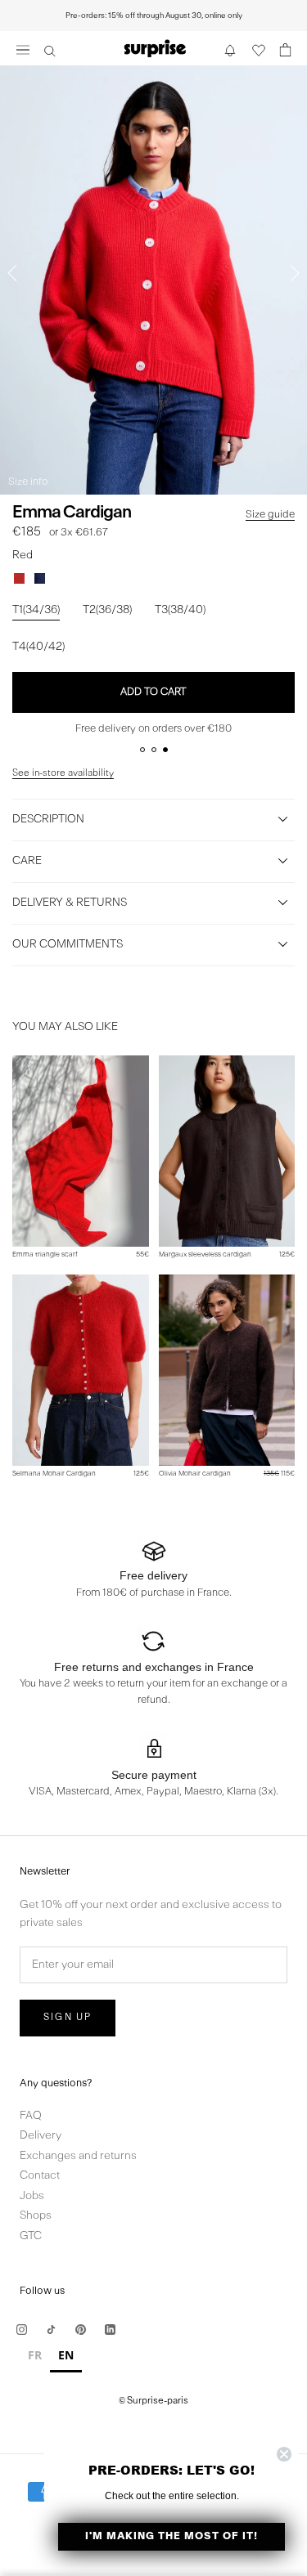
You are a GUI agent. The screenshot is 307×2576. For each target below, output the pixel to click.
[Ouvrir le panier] (286, 50)
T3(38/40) (180, 610)
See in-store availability (63, 773)
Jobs (32, 2196)
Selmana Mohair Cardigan (54, 1474)
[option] (35, 2357)
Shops (36, 2216)
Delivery (41, 2136)
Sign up (68, 2018)
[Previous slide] (12, 273)
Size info (28, 482)
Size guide (270, 515)
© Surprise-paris (153, 2401)
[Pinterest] (81, 2330)
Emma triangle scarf (45, 1254)
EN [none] (66, 2355)
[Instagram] (22, 2330)
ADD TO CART (153, 692)
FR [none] (35, 2355)
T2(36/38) (107, 610)
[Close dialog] (284, 2454)
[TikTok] (51, 2330)
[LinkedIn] (110, 2330)
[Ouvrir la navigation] (23, 49)
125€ (287, 1254)
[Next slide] (295, 273)
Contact (40, 2176)
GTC (31, 2236)
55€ (142, 1254)
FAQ (31, 2116)
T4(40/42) (38, 647)
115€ (279, 1474)
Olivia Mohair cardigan (195, 1474)
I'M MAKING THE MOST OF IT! (172, 2536)
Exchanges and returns (78, 2156)
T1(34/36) (36, 610)
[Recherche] (50, 50)
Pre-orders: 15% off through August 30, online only (154, 16)
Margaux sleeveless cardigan (205, 1254)
